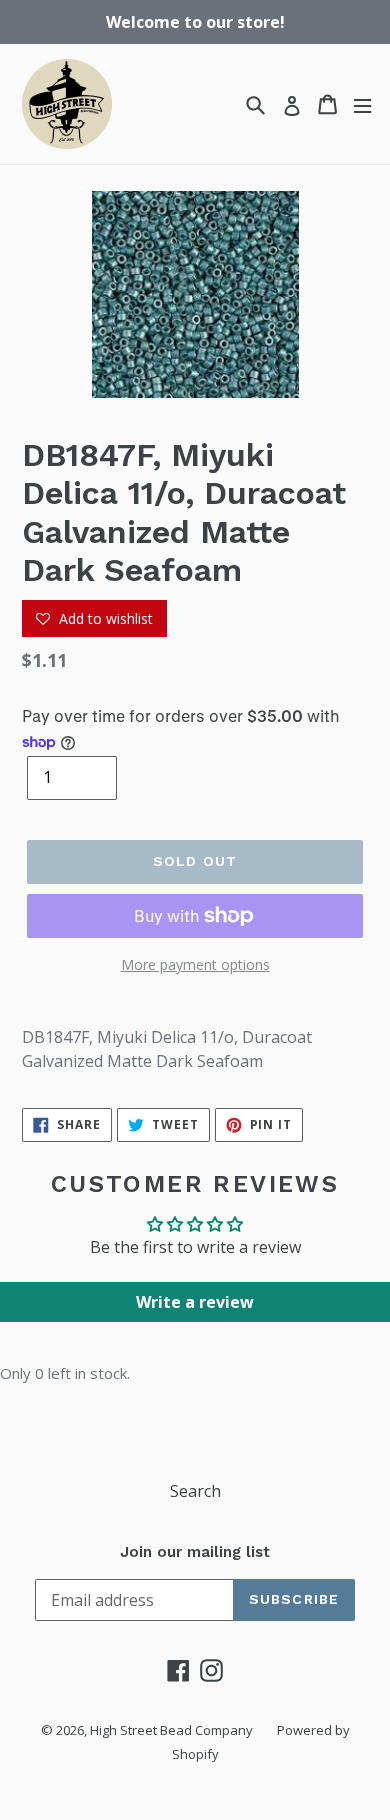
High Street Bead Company (171, 1730)
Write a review (195, 1302)
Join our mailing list (195, 1552)
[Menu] (362, 104)
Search (195, 1491)
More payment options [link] (195, 964)
